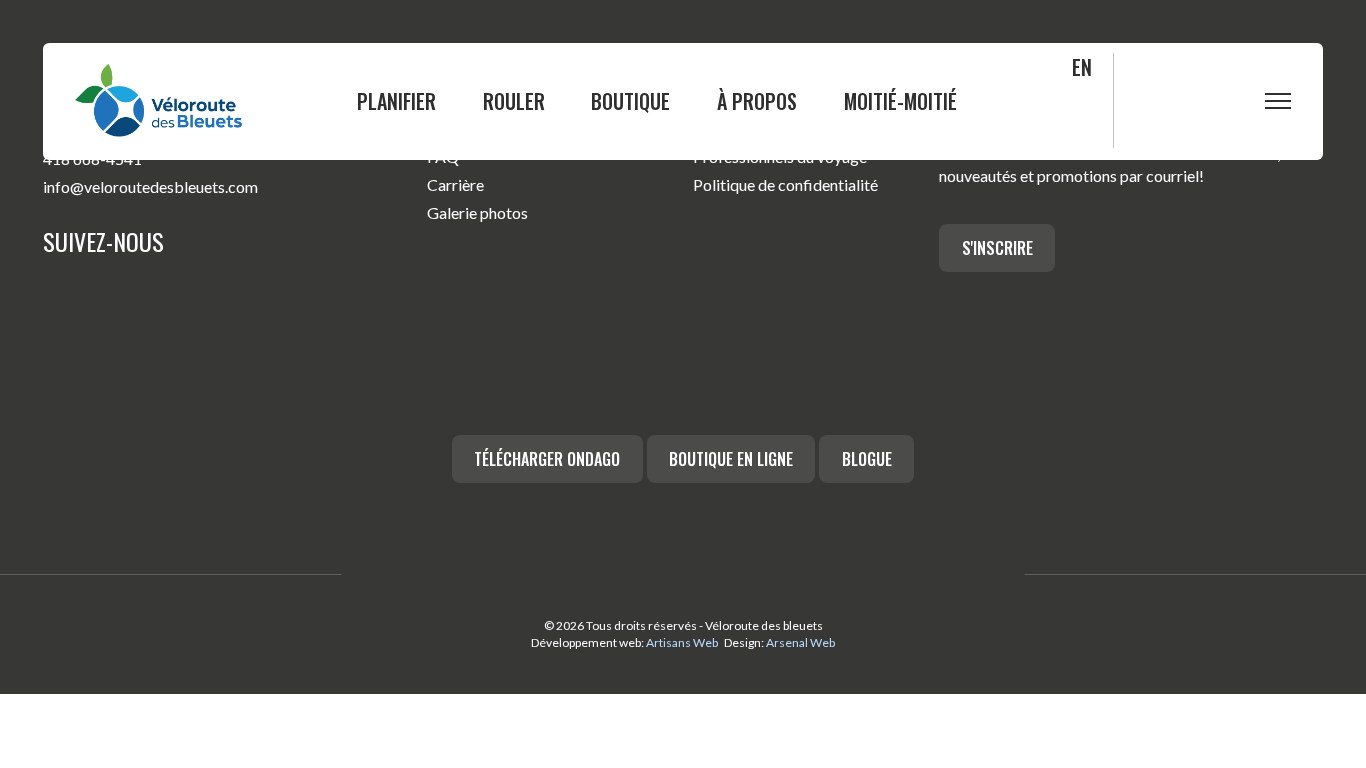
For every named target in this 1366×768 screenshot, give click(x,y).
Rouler (514, 101)
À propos (757, 101)
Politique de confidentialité (785, 184)
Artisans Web (682, 642)
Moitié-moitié (900, 101)
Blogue (867, 459)
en (1082, 67)
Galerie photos (477, 212)
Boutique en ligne (731, 459)
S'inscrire (997, 248)
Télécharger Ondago (547, 459)
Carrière (455, 184)
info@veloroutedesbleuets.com (150, 186)
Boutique (630, 101)
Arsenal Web (800, 642)
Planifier (396, 101)
